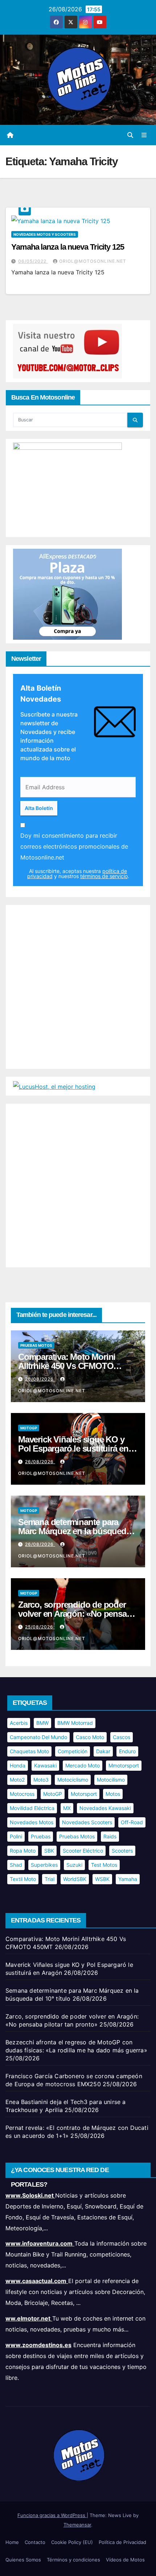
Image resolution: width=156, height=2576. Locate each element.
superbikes (44, 1865)
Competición (73, 1751)
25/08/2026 (40, 1627)
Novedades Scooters (87, 1822)
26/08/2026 (40, 1379)
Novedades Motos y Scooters (45, 234)
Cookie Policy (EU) (72, 2542)
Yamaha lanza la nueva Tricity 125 (68, 247)
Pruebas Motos (36, 1345)
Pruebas (41, 1836)
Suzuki (74, 1865)
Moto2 (17, 1780)
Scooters (122, 1851)
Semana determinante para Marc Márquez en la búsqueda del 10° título (74, 1531)
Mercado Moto (83, 1765)
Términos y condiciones (73, 2560)
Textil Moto (23, 1879)
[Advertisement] (78, 987)
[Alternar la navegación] (144, 135)
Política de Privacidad (122, 2542)
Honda (18, 1765)
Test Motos (104, 1865)
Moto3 (41, 1780)
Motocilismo (111, 1780)
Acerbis (19, 1723)
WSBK (102, 1879)
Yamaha (128, 1879)
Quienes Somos (23, 2560)
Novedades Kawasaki (105, 1808)
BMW (42, 1723)
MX (67, 1808)
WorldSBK (75, 1879)
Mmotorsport (124, 1765)
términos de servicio (104, 876)
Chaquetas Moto (29, 1751)
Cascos (122, 1737)
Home (12, 2542)
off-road (132, 1822)
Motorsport (84, 1794)
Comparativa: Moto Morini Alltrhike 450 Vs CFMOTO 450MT (67, 1366)
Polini (16, 1836)
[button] (130, 135)
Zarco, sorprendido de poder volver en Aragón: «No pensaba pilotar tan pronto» (77, 1614)
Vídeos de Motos (125, 2560)
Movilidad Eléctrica (32, 1808)
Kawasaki (45, 1765)
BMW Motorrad (75, 1723)
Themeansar (77, 2525)
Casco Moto (90, 1737)
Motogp (29, 1428)
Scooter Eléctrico (83, 1851)
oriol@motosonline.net (93, 261)
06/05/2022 (33, 261)
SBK (49, 1851)
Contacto (35, 2542)
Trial (50, 1879)
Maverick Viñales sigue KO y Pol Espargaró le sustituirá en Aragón (73, 1448)
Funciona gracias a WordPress (52, 2515)
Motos (113, 1794)
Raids (110, 1836)
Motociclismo (73, 1780)
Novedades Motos (32, 1822)
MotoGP (53, 1794)
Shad (16, 1865)
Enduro (127, 1751)
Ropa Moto (23, 1851)
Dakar (103, 1751)
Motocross (22, 1794)
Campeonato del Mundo (38, 1737)
